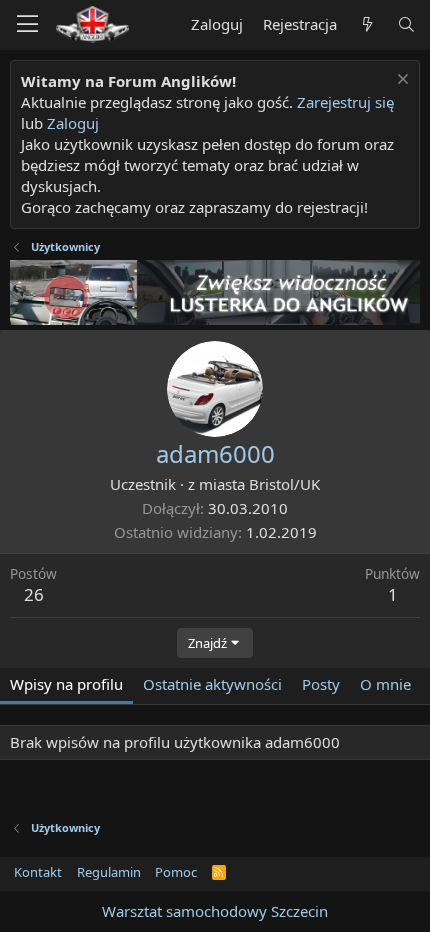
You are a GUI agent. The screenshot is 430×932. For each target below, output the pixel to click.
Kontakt (38, 872)
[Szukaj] (406, 24)
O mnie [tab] (385, 684)
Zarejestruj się (345, 102)
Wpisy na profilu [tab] (66, 684)
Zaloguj (73, 123)
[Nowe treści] (366, 24)
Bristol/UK (284, 484)
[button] (27, 25)
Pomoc (176, 872)
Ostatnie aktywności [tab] (212, 684)
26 (34, 594)
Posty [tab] (321, 684)
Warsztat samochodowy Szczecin (215, 911)
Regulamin (109, 872)
